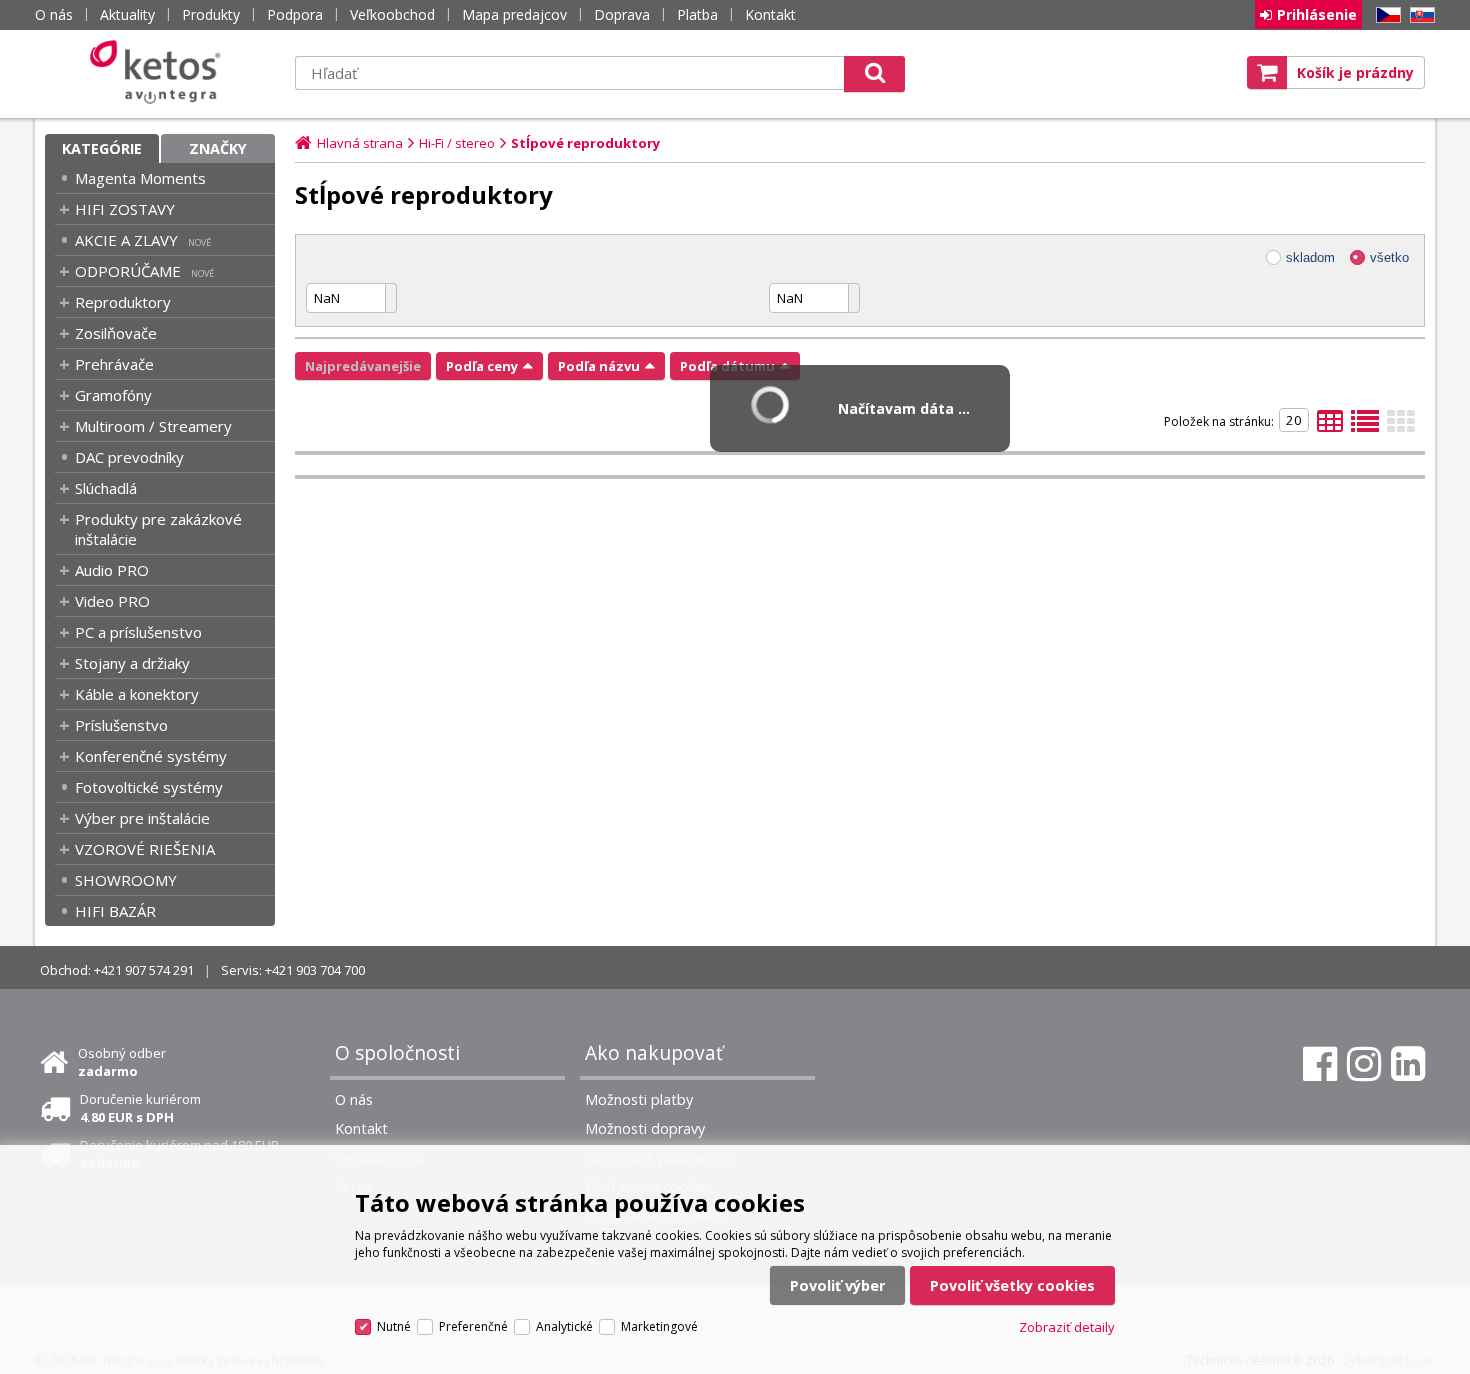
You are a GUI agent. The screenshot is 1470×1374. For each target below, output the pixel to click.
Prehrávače (114, 364)
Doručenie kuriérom (140, 1108)
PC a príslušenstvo (138, 632)
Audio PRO (112, 570)
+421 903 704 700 (315, 970)
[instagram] (1364, 1064)
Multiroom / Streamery (153, 426)
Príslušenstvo (121, 725)
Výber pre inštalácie (142, 818)
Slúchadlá (106, 488)
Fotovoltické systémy (149, 787)
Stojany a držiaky (132, 663)
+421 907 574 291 (144, 970)
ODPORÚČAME (128, 271)
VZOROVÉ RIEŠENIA (145, 849)
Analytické (564, 1326)
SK (1419, 15)
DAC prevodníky (129, 457)
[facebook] (1320, 1064)
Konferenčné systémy (151, 756)
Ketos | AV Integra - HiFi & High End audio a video (160, 72)
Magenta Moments (140, 178)
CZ (1385, 15)
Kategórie (102, 148)
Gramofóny (113, 395)
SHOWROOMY (126, 880)
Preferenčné (473, 1326)
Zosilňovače (116, 333)
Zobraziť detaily (1067, 1327)
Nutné (394, 1326)
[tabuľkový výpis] (1330, 427)
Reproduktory (123, 302)
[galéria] (1401, 427)
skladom (1310, 257)
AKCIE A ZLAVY (126, 240)
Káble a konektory (137, 694)
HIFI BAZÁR (115, 911)
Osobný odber (122, 1062)
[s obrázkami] (1365, 427)
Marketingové (659, 1326)
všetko (1389, 257)
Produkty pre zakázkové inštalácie (158, 529)
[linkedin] (1408, 1064)
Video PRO (112, 601)
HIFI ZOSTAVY (125, 209)
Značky (218, 148)
